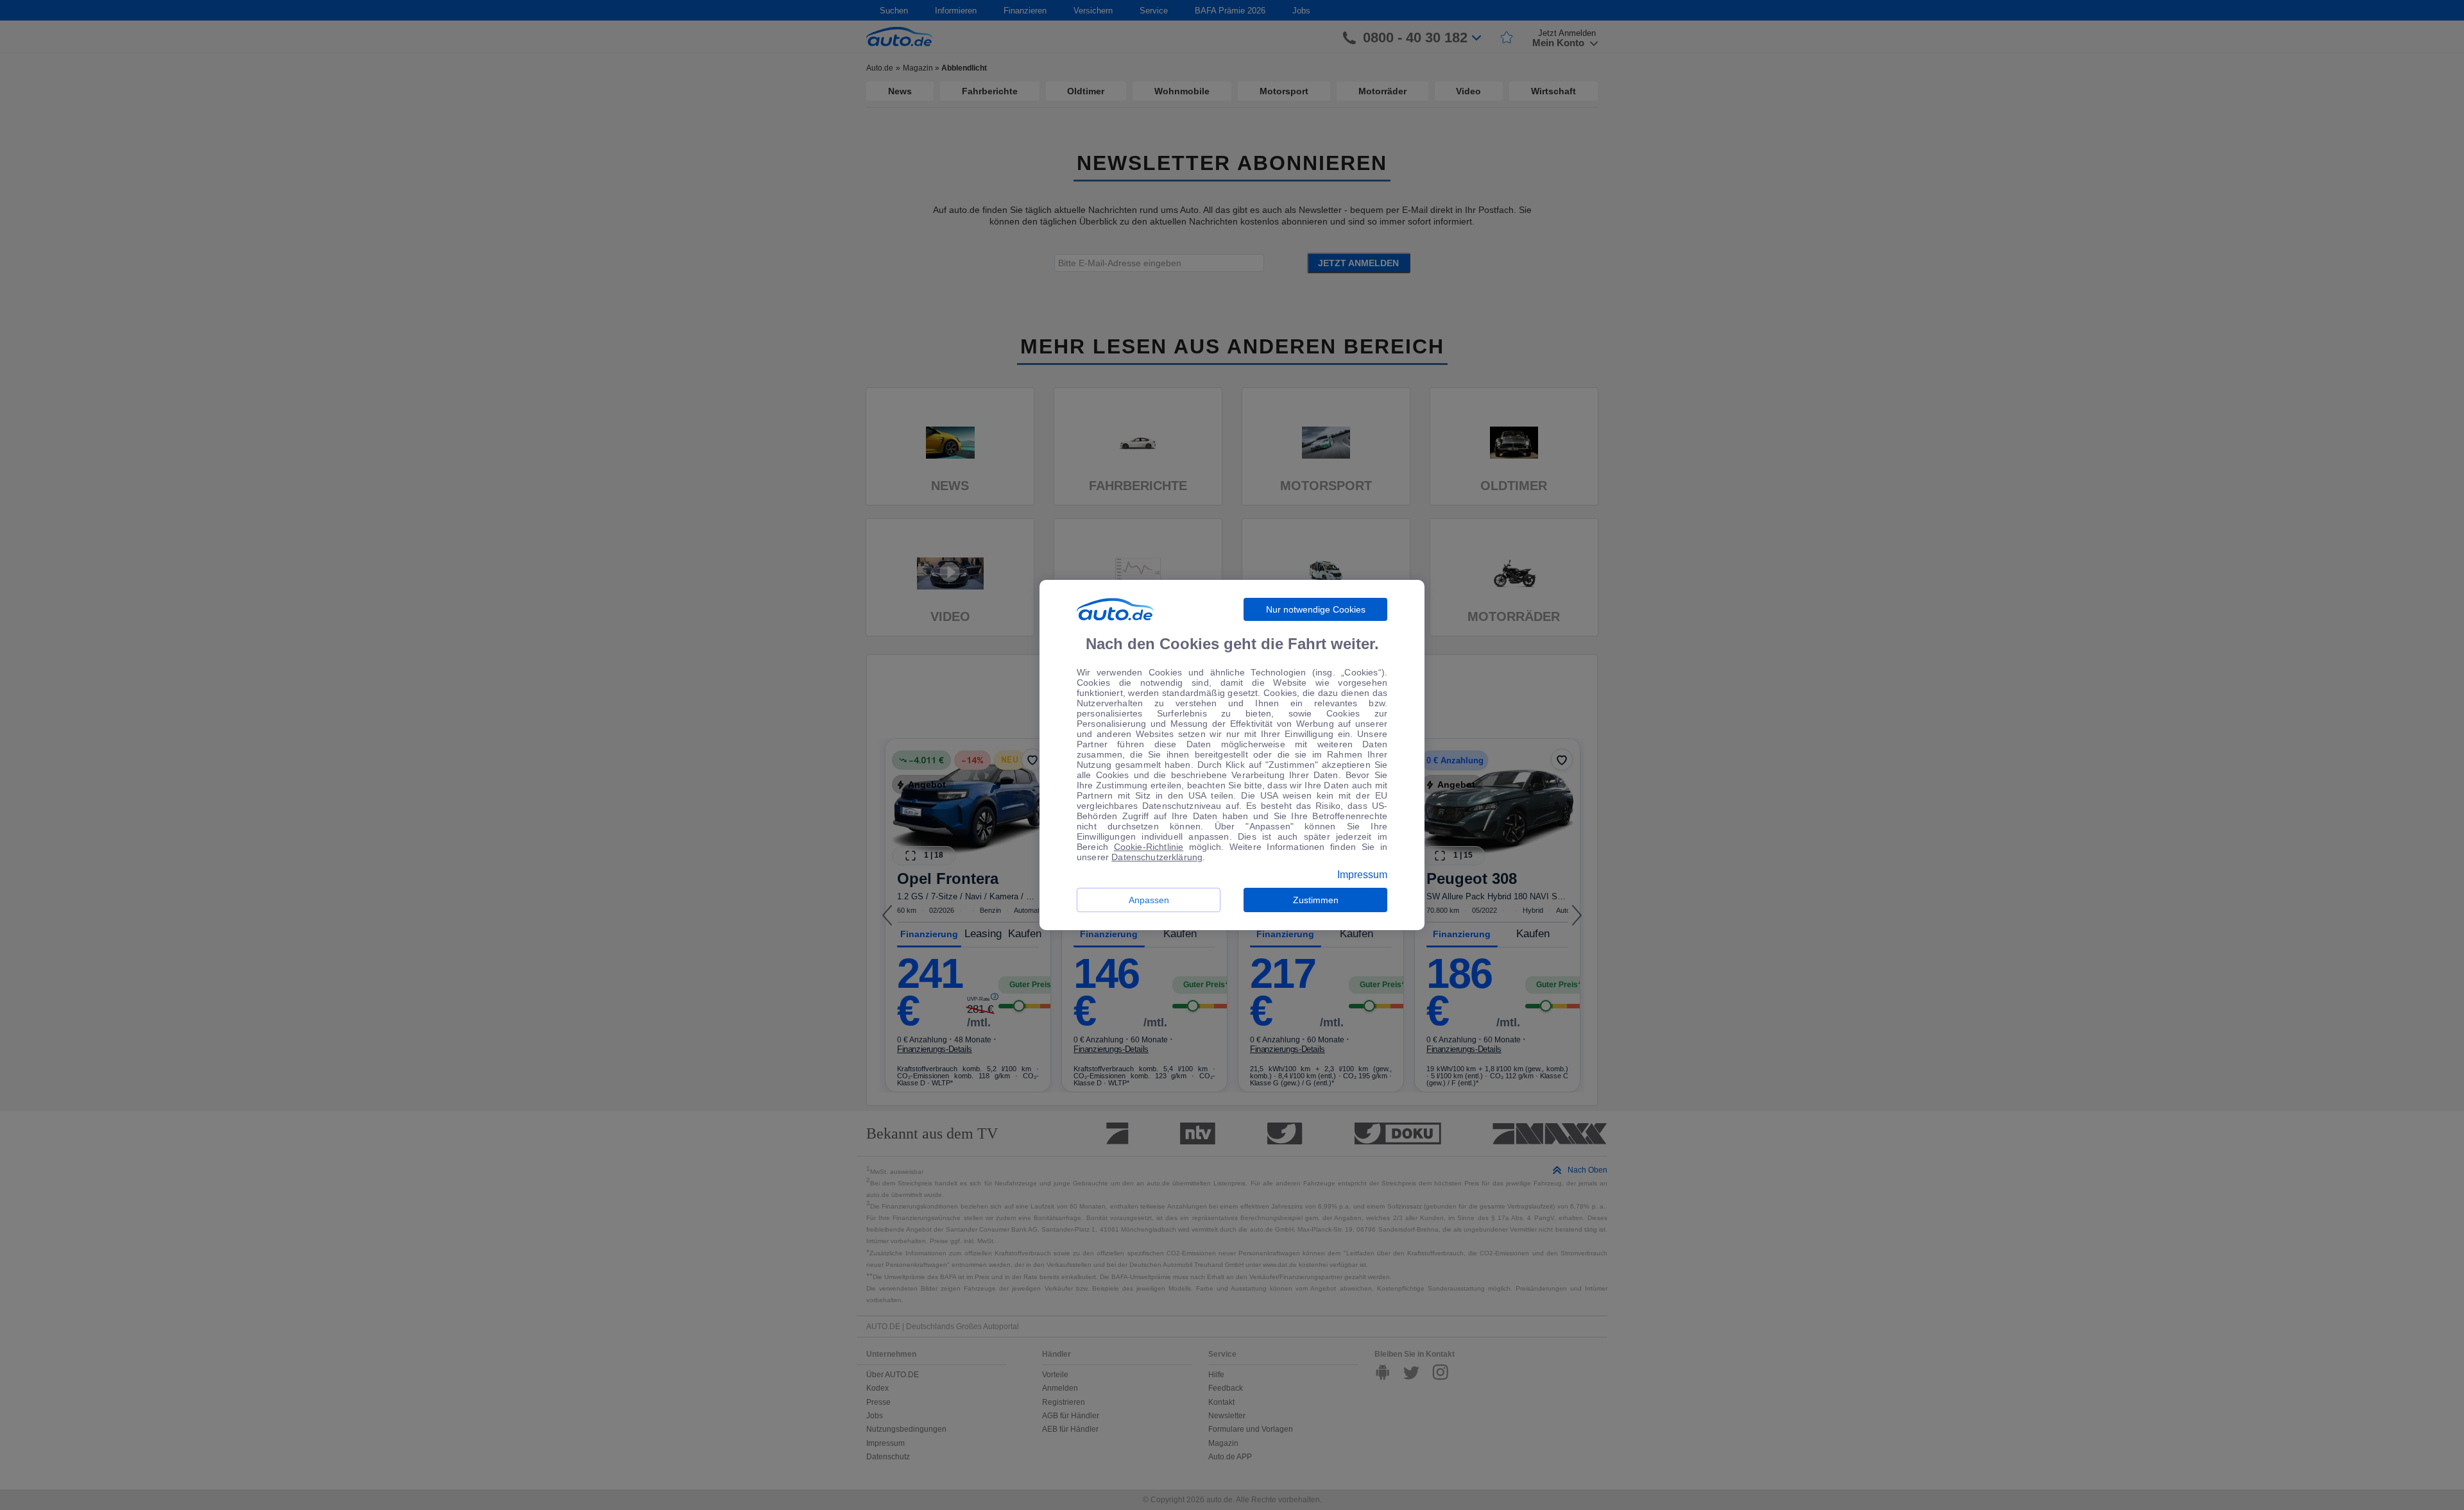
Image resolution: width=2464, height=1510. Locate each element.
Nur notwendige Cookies (1316, 609)
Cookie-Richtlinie (1149, 847)
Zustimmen (1316, 900)
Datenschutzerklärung (1157, 857)
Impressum (1362, 875)
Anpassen (1149, 900)
